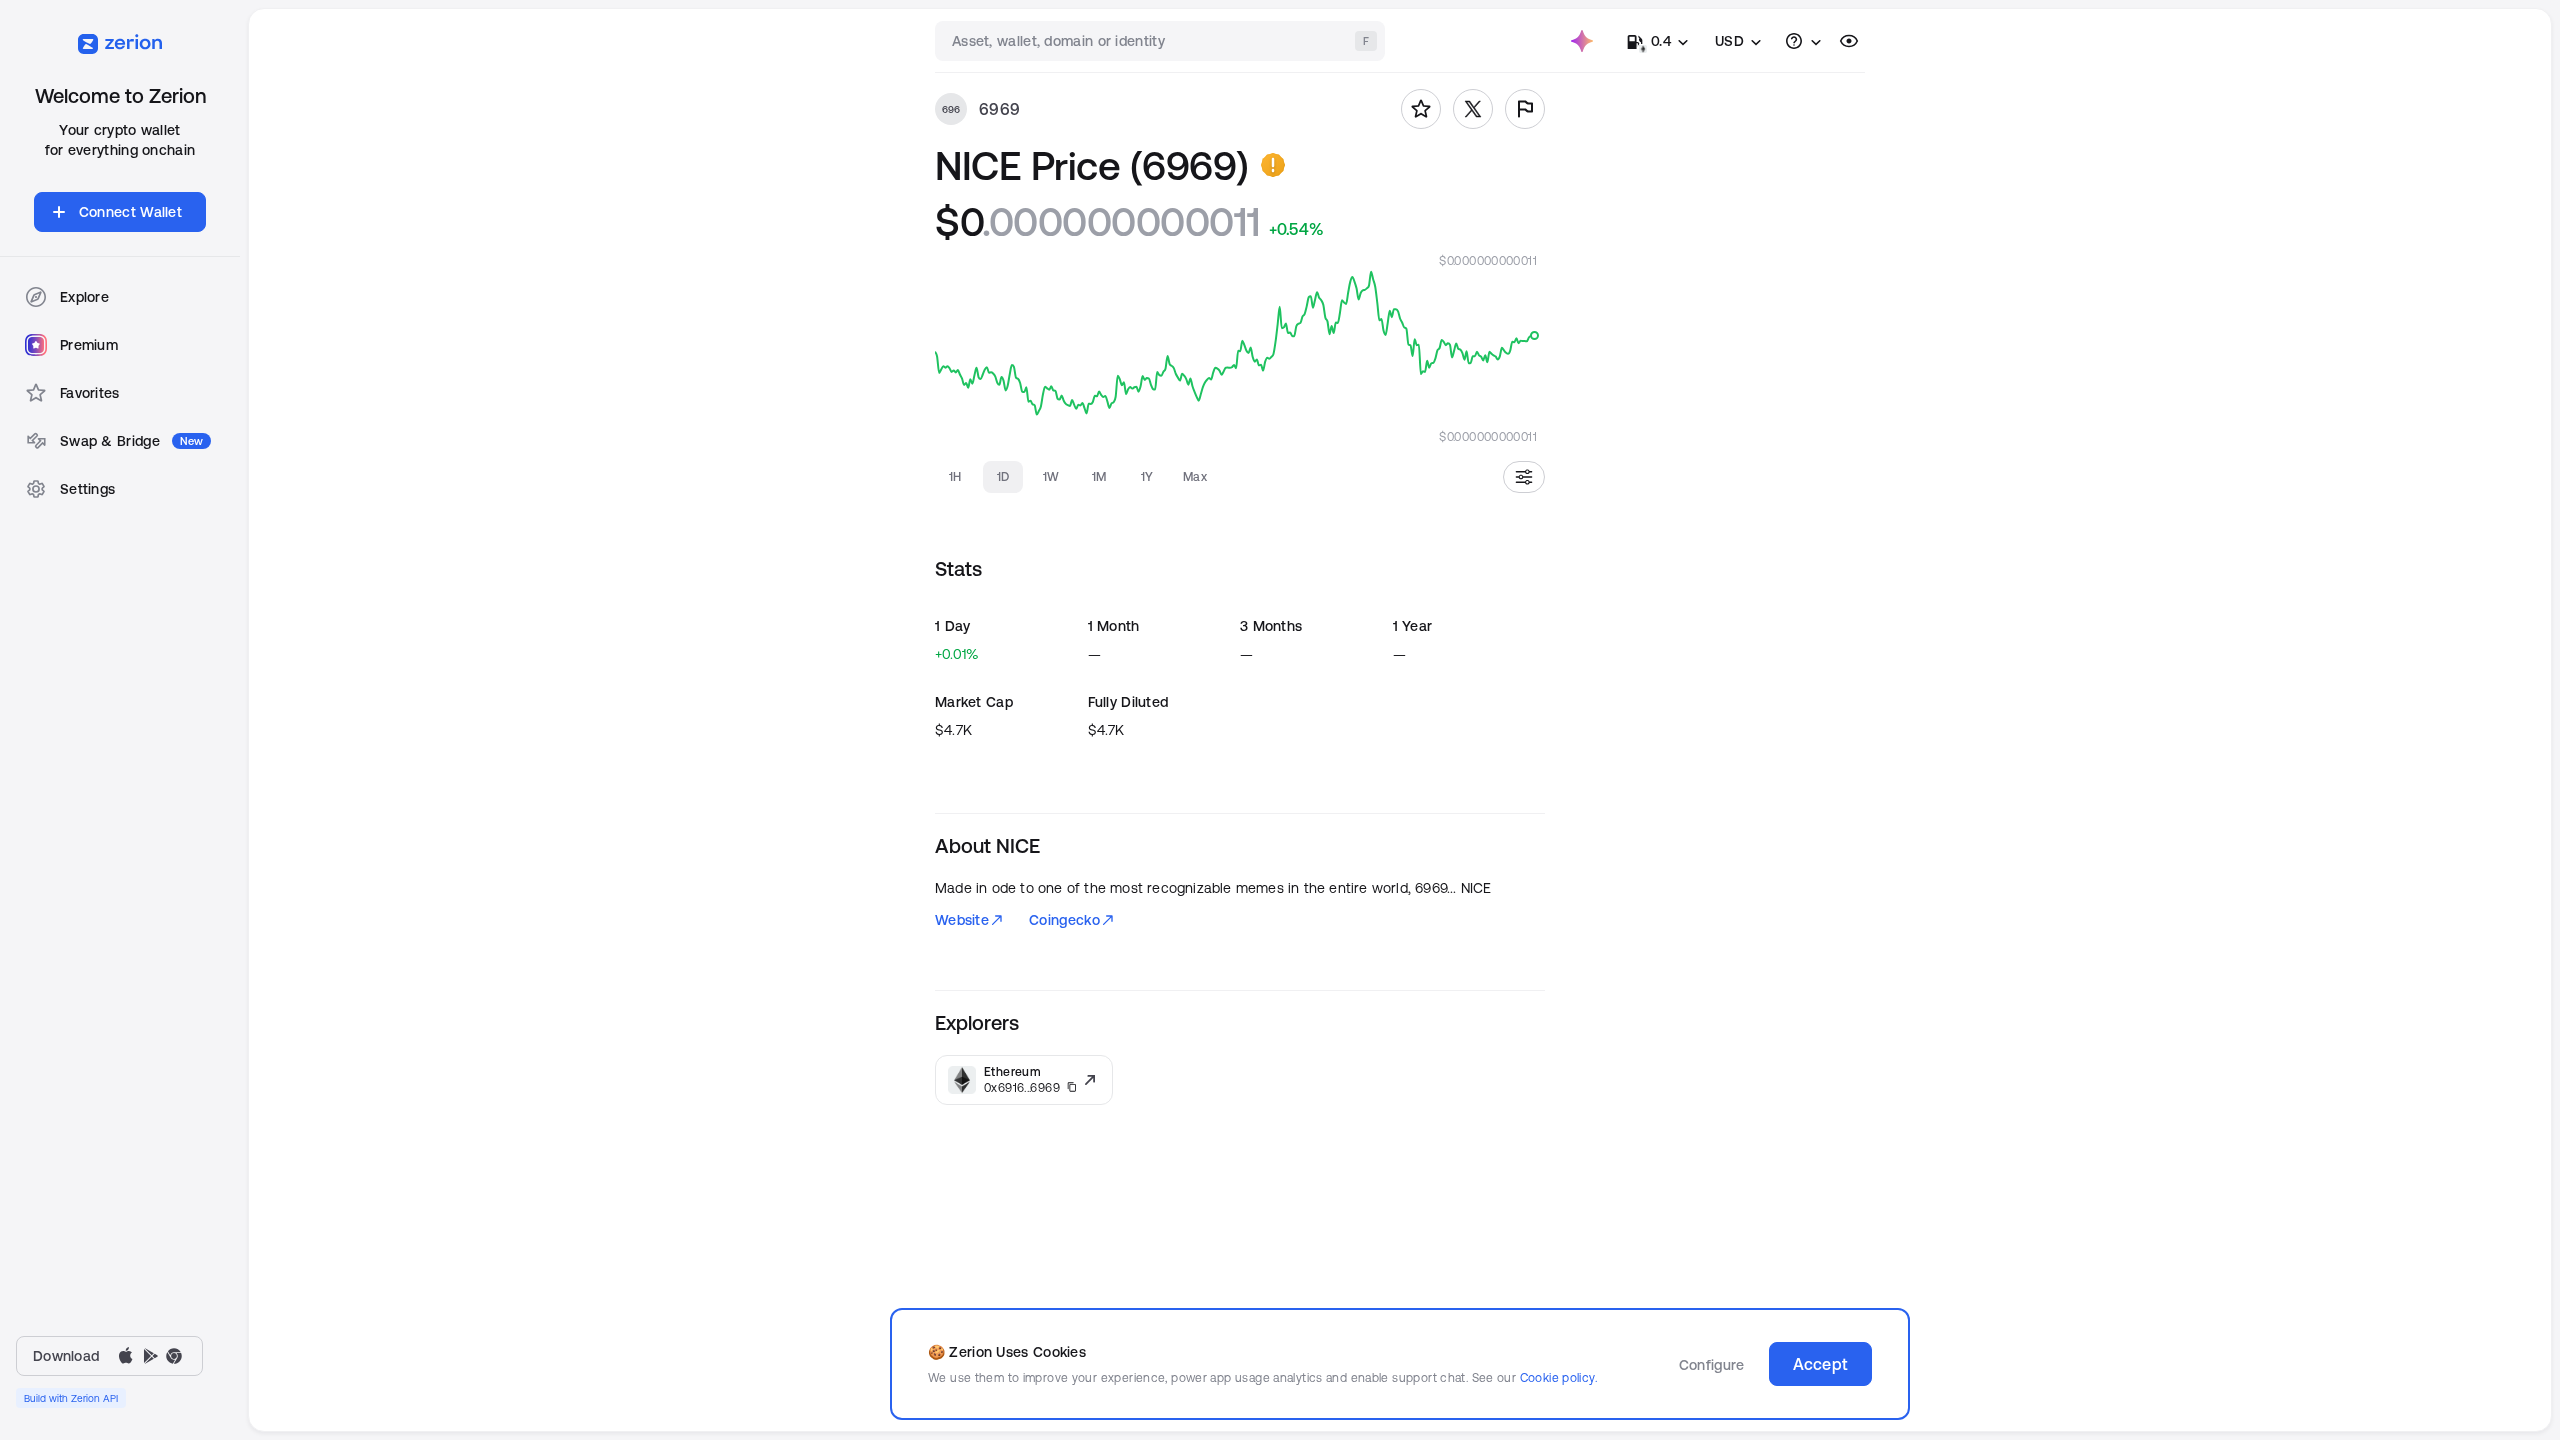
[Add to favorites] (1421, 109)
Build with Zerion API (71, 1398)
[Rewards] (1582, 41)
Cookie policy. (1558, 1377)
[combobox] (1162, 41)
